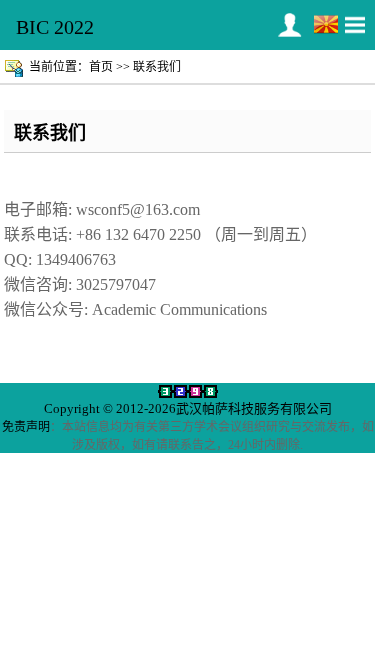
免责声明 (26, 427)
